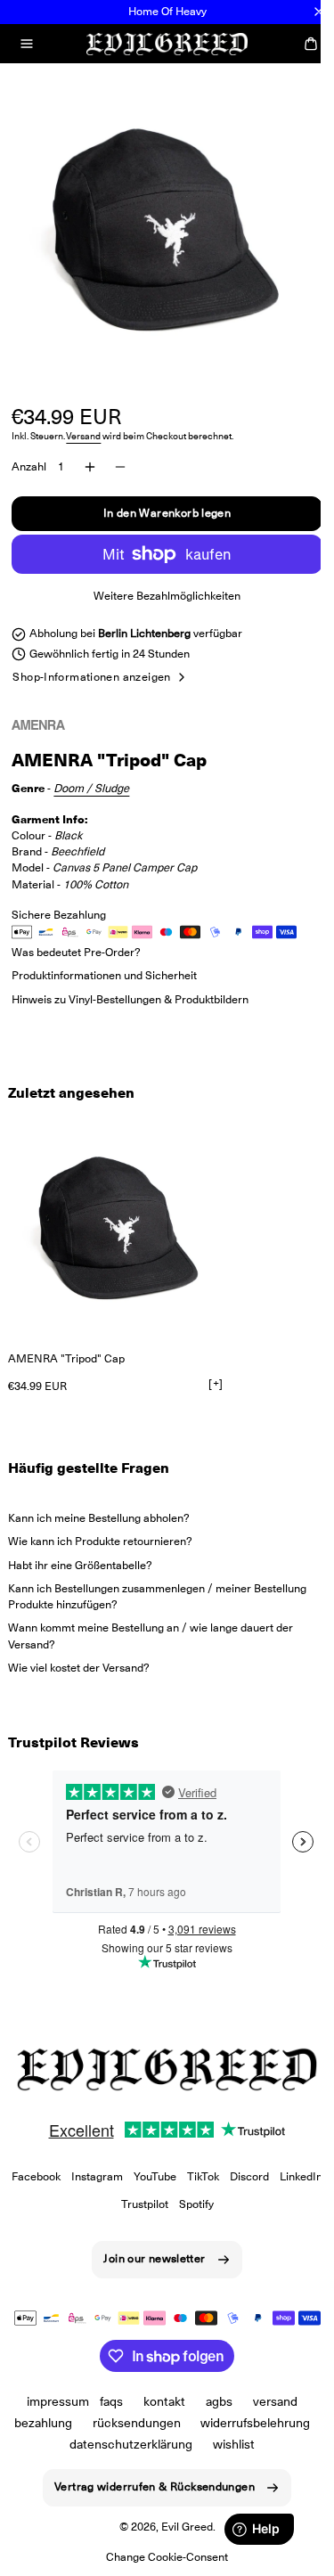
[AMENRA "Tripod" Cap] (119, 1215)
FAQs (105, 2386)
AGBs (213, 2386)
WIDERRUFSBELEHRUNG (84, 2429)
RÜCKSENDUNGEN (195, 2408)
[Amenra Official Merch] (56, 725)
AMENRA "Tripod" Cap (66, 1345)
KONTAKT (158, 2386)
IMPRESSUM (52, 2386)
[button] (27, 44)
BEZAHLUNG (101, 2408)
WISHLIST (155, 2450)
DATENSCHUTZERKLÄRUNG (221, 2429)
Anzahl (29, 453)
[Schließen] (319, 12)
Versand (83, 423)
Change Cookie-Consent (161, 2563)
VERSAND (268, 2386)
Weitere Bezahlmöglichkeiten (161, 582)
